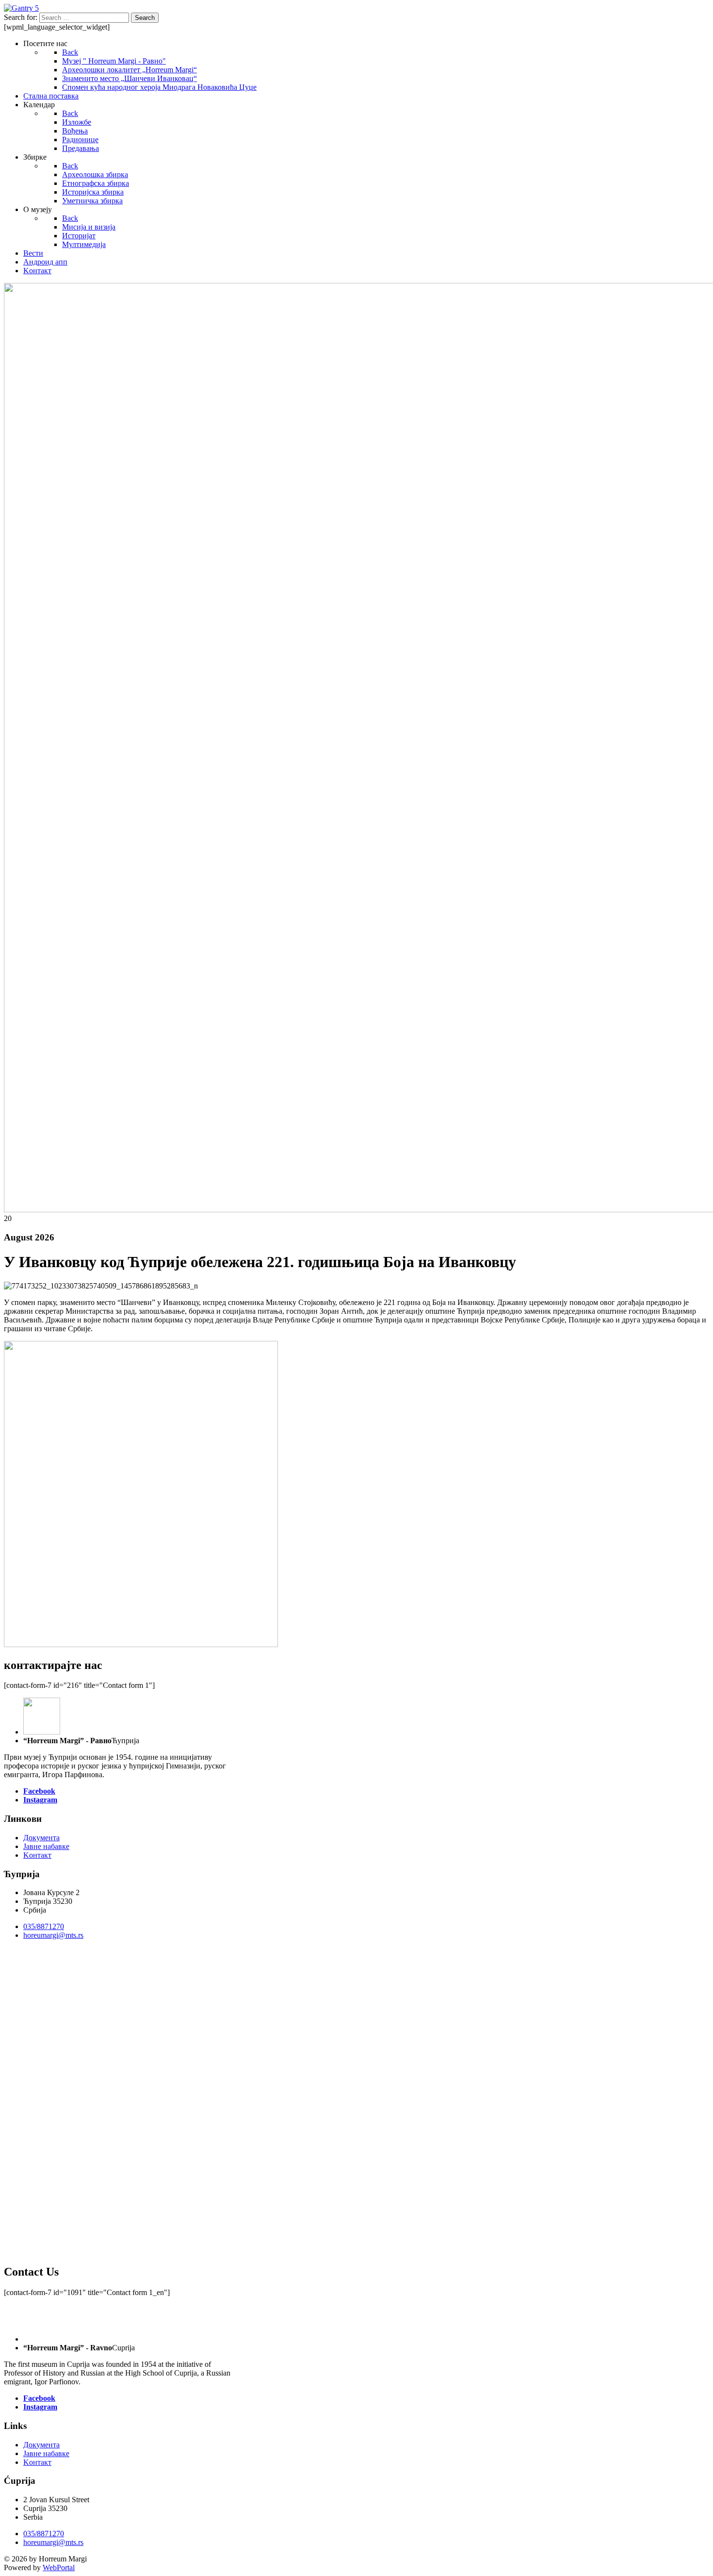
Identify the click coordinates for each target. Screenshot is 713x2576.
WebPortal (59, 2568)
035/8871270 (44, 1926)
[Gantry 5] (21, 8)
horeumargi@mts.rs (53, 1935)
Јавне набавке (46, 1846)
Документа (41, 1838)
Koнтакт (37, 1855)
